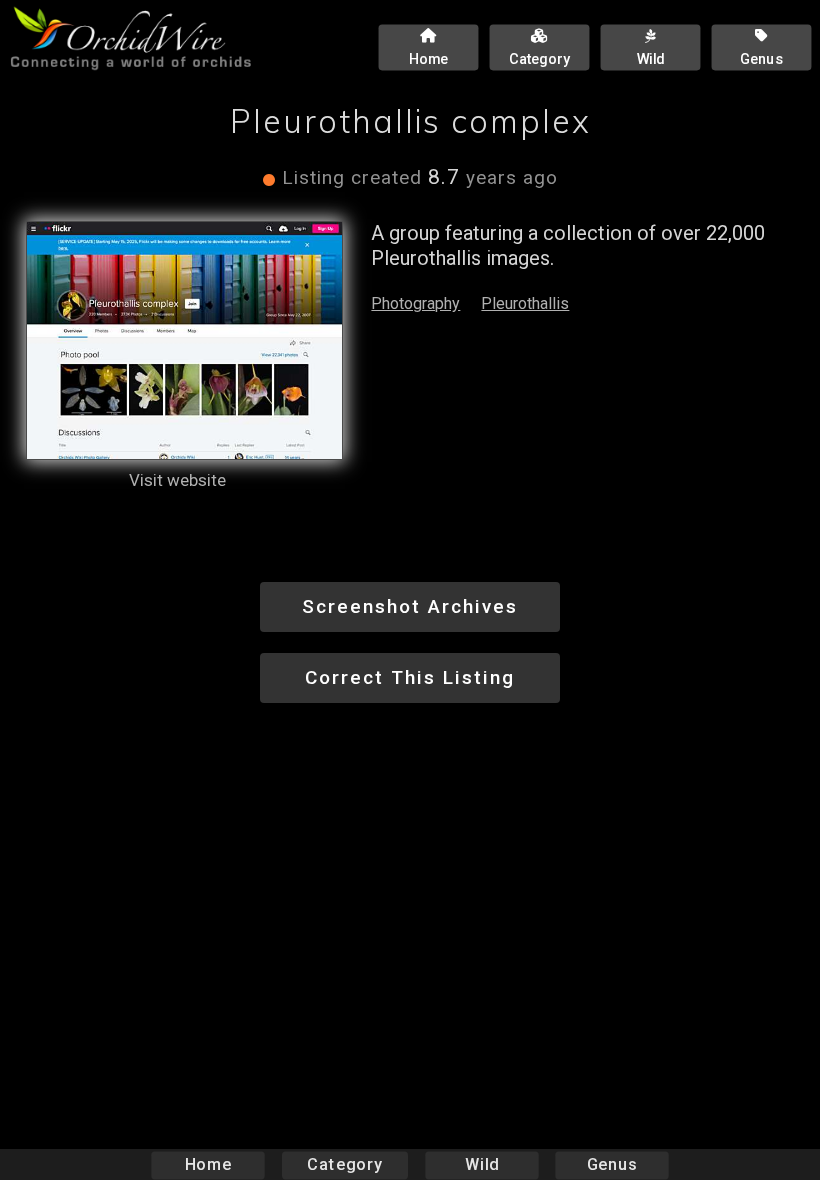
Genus (612, 1164)
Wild (482, 1164)
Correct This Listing (410, 677)
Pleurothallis (525, 303)
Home (208, 1164)
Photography (415, 303)
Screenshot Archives (410, 606)
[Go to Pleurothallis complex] (184, 340)
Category (345, 1164)
